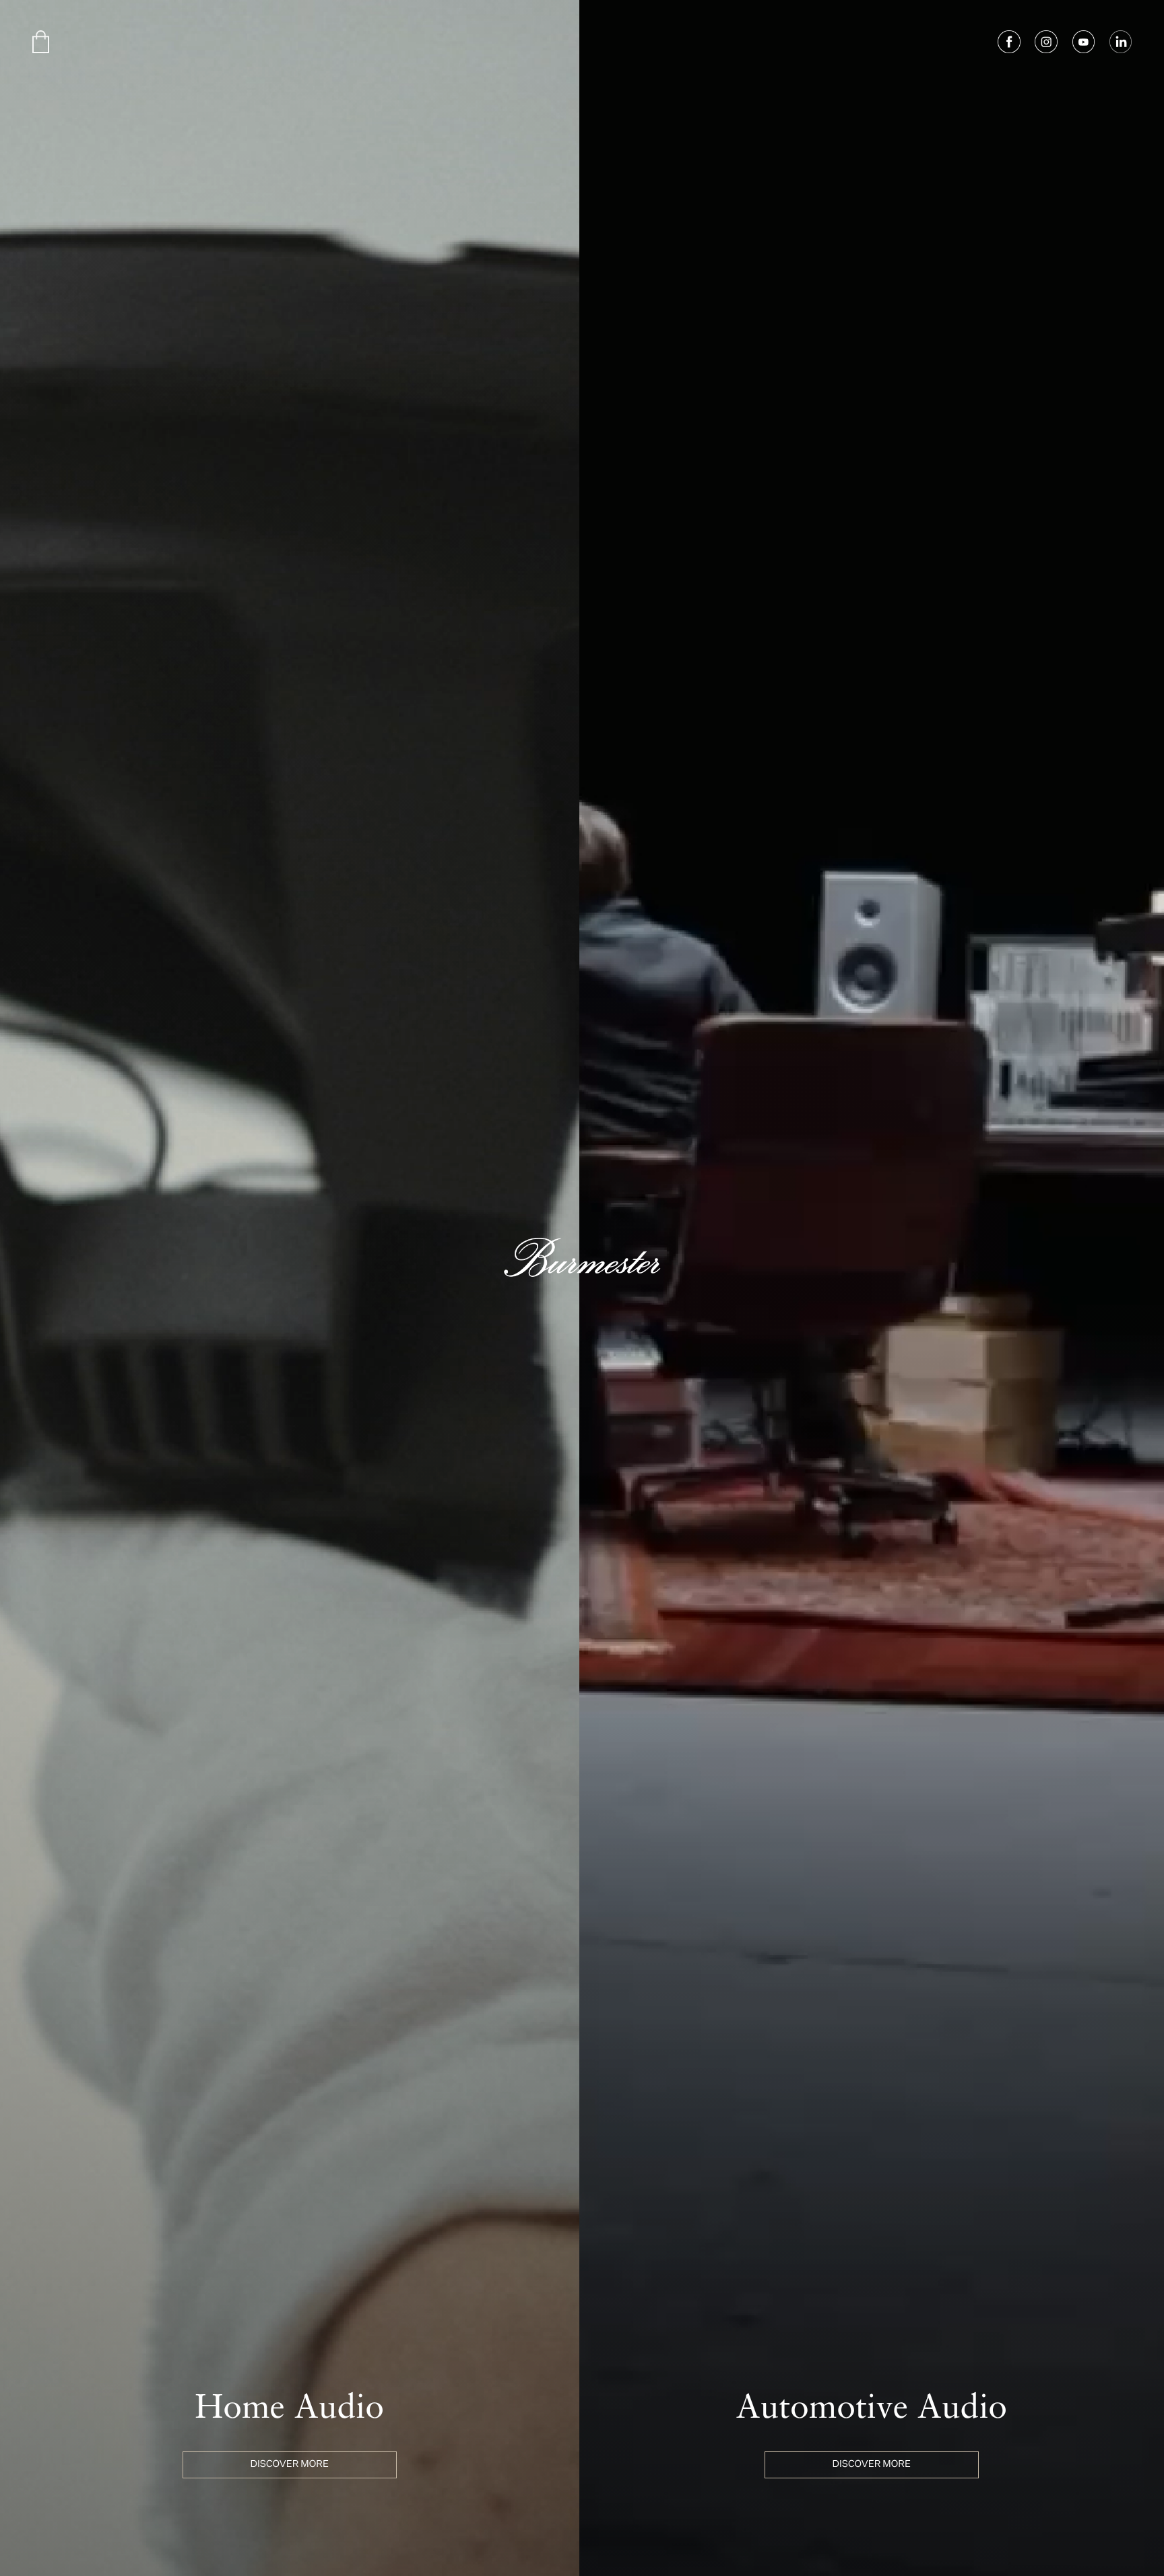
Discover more (290, 2465)
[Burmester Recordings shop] (41, 42)
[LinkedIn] (1121, 42)
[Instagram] (1046, 42)
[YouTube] (1084, 42)
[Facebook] (1009, 42)
